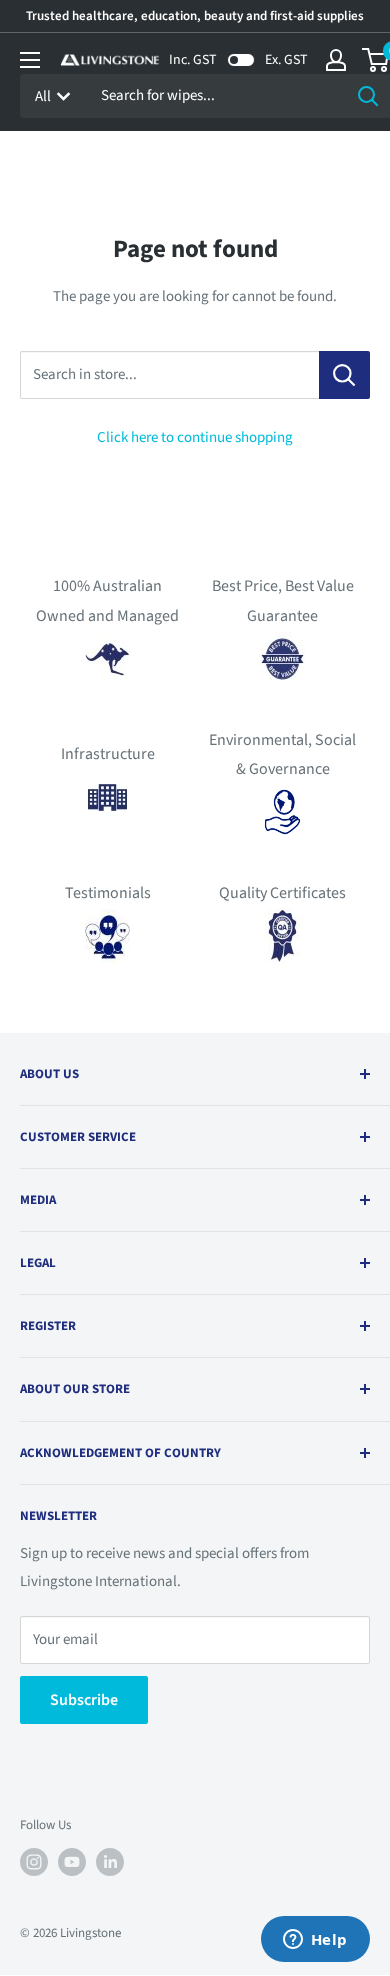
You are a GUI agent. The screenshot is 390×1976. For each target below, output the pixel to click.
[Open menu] (30, 60)
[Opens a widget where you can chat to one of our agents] (315, 1941)
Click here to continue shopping (195, 437)
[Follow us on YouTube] (72, 1862)
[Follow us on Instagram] (34, 1862)
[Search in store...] (344, 375)
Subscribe (84, 1700)
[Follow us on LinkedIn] (110, 1862)
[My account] (336, 60)
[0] (376, 60)
